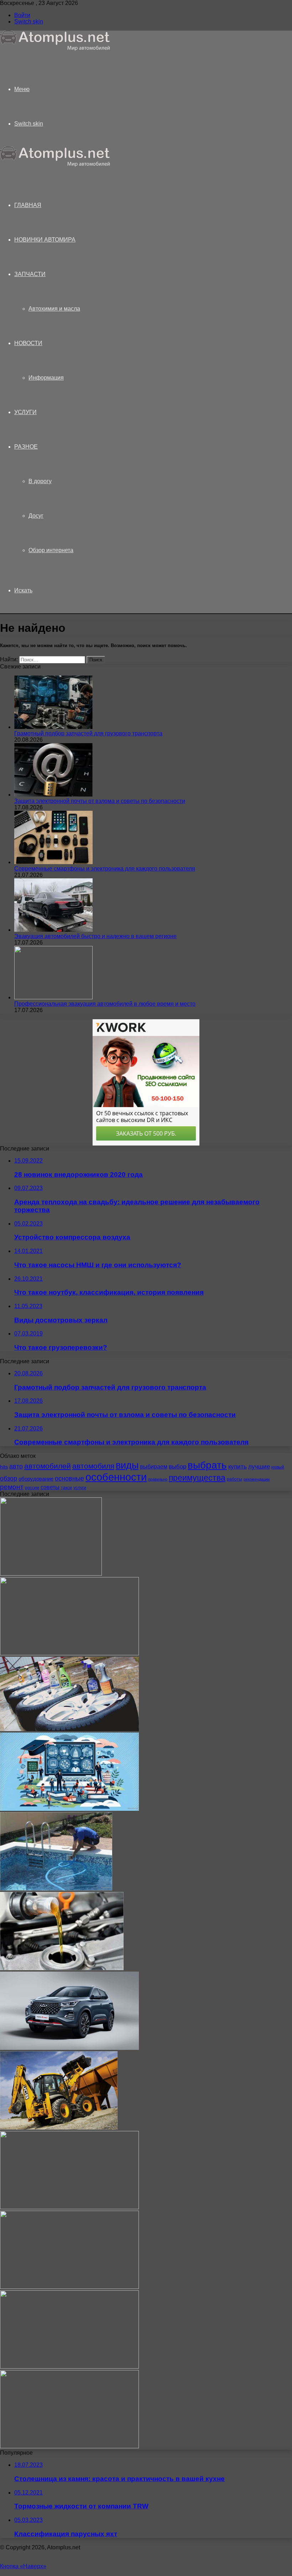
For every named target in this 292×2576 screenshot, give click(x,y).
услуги (80, 1488)
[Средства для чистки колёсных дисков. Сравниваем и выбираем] (69, 1729)
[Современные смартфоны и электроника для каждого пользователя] (53, 862)
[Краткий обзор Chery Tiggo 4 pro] (69, 2048)
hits (4, 1467)
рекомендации (257, 1479)
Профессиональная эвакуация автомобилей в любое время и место (105, 1004)
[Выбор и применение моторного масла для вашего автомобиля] (62, 1968)
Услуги (25, 412)
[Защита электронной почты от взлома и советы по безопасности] (53, 795)
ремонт (12, 1487)
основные (69, 1479)
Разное (26, 447)
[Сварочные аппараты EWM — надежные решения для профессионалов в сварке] (51, 1574)
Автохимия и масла (54, 309)
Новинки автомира (45, 240)
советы (50, 1487)
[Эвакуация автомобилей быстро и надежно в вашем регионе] (53, 930)
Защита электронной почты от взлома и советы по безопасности (100, 801)
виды (127, 1465)
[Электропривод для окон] (69, 2446)
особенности (116, 1477)
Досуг (36, 516)
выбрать (207, 1465)
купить (238, 1467)
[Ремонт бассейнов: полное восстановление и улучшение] (56, 1889)
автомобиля (93, 1466)
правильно (158, 1479)
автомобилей (48, 1466)
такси (66, 1488)
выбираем (154, 1466)
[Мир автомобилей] (55, 49)
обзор (9, 1479)
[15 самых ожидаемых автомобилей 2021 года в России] (69, 2287)
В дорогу (40, 481)
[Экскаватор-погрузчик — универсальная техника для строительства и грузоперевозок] (59, 2128)
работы (234, 1479)
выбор (178, 1467)
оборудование (36, 1479)
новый (278, 1467)
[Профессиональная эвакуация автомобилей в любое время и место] (53, 997)
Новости (28, 343)
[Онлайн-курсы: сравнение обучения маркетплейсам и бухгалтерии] (69, 1809)
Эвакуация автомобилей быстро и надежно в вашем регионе (95, 936)
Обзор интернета (51, 550)
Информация (46, 378)
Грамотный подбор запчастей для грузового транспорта (88, 733)
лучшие (259, 1467)
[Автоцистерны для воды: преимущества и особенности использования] (69, 2207)
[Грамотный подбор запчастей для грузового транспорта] (53, 727)
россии (32, 1488)
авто (16, 1466)
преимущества (197, 1478)
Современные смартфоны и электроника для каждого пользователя (105, 869)
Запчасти (30, 274)
